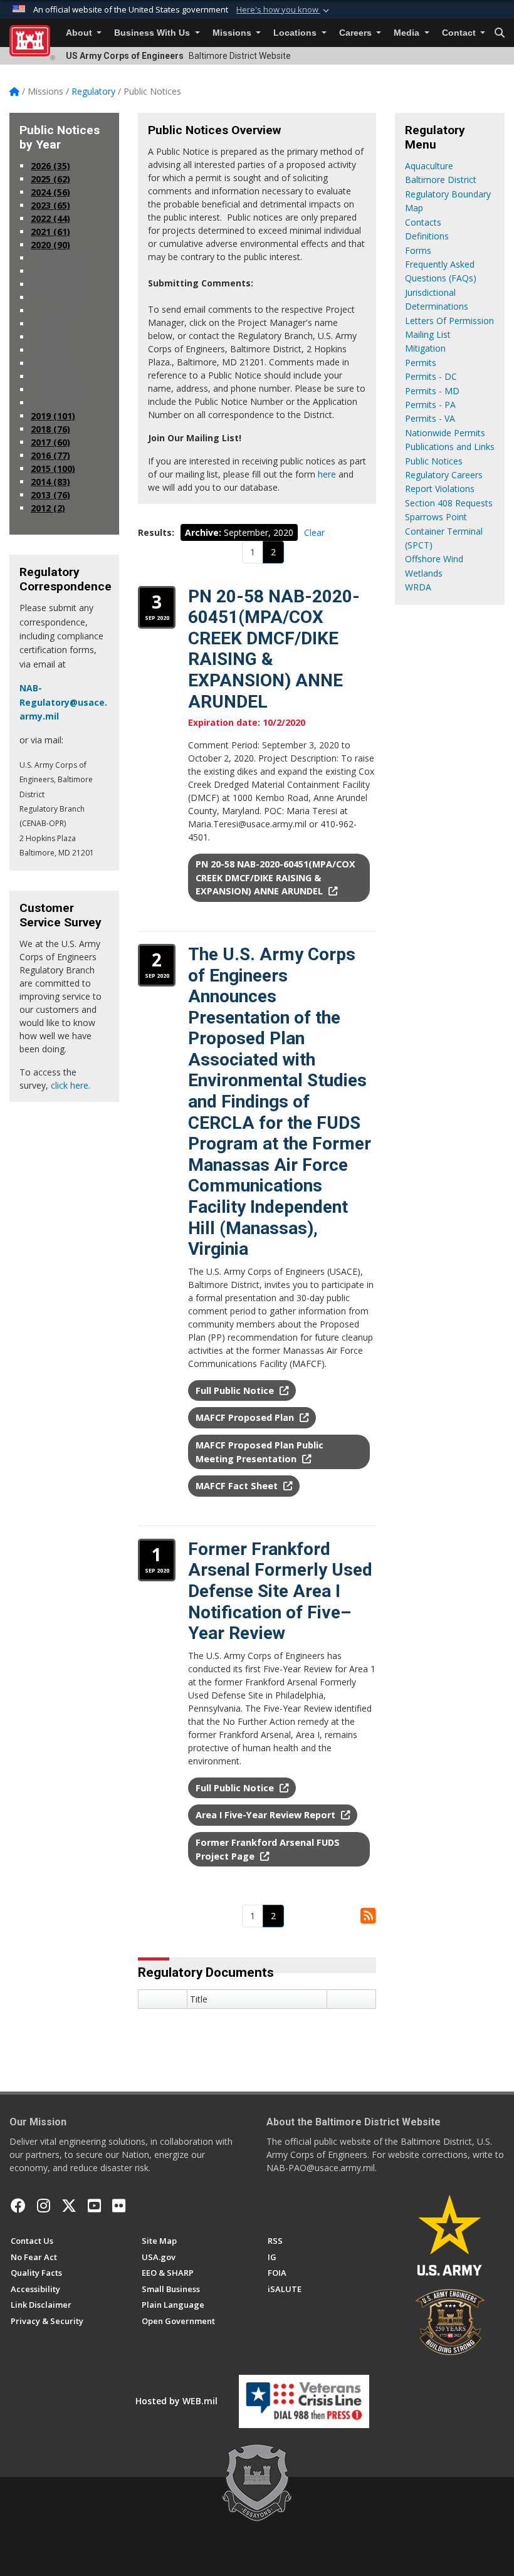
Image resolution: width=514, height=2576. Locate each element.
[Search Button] (500, 33)
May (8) (52, 350)
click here (70, 1085)
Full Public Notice (236, 1390)
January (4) (59, 403)
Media (408, 33)
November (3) (65, 271)
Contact (460, 33)
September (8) (66, 297)
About (80, 33)
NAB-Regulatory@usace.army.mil (63, 702)
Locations (296, 33)
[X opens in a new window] (69, 2206)
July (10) (53, 324)
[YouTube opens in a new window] (94, 2206)
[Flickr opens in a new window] (119, 2206)
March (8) (56, 376)
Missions (233, 33)
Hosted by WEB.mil (176, 2401)
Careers (357, 33)
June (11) (55, 337)
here (327, 474)
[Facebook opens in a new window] (18, 2206)
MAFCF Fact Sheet (238, 1486)
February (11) (64, 390)
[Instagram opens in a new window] (44, 2206)
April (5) (52, 363)
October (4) (60, 284)
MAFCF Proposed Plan (246, 1417)
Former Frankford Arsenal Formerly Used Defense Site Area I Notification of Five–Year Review (280, 1591)
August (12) (60, 311)
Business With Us (153, 33)
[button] (284, 10)
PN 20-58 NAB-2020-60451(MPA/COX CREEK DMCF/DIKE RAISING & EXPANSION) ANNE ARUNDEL (275, 877)
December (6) (65, 258)
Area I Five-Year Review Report (267, 1815)
